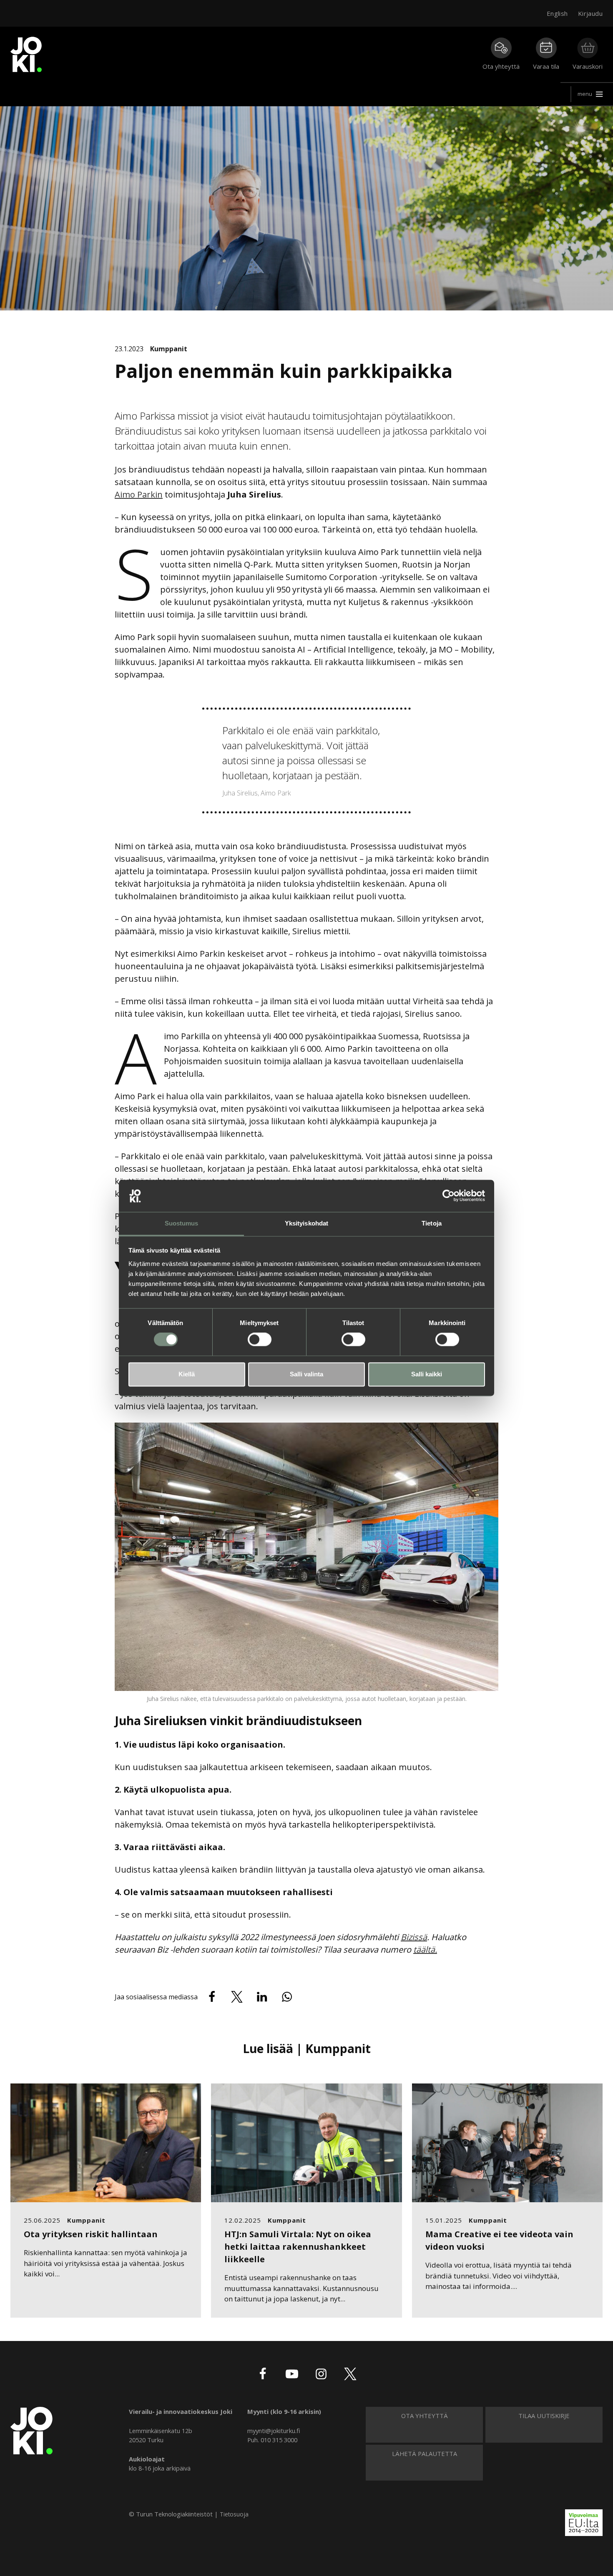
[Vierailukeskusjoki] (31, 2430)
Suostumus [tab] (182, 1223)
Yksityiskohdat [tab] (306, 1223)
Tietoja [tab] (432, 1223)
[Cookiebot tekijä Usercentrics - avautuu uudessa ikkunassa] (448, 1196)
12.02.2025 (243, 2220)
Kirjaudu (590, 13)
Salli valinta (306, 1374)
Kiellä (187, 1374)
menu (585, 94)
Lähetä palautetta (425, 2453)
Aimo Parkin (139, 494)
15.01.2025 (444, 2220)
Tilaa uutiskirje (544, 2416)
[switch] (260, 1340)
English (557, 13)
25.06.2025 (42, 2220)
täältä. (425, 1950)
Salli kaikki (427, 1374)
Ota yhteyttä (501, 66)
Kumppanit (169, 349)
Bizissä (414, 1937)
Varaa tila (546, 66)
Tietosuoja (234, 2514)
